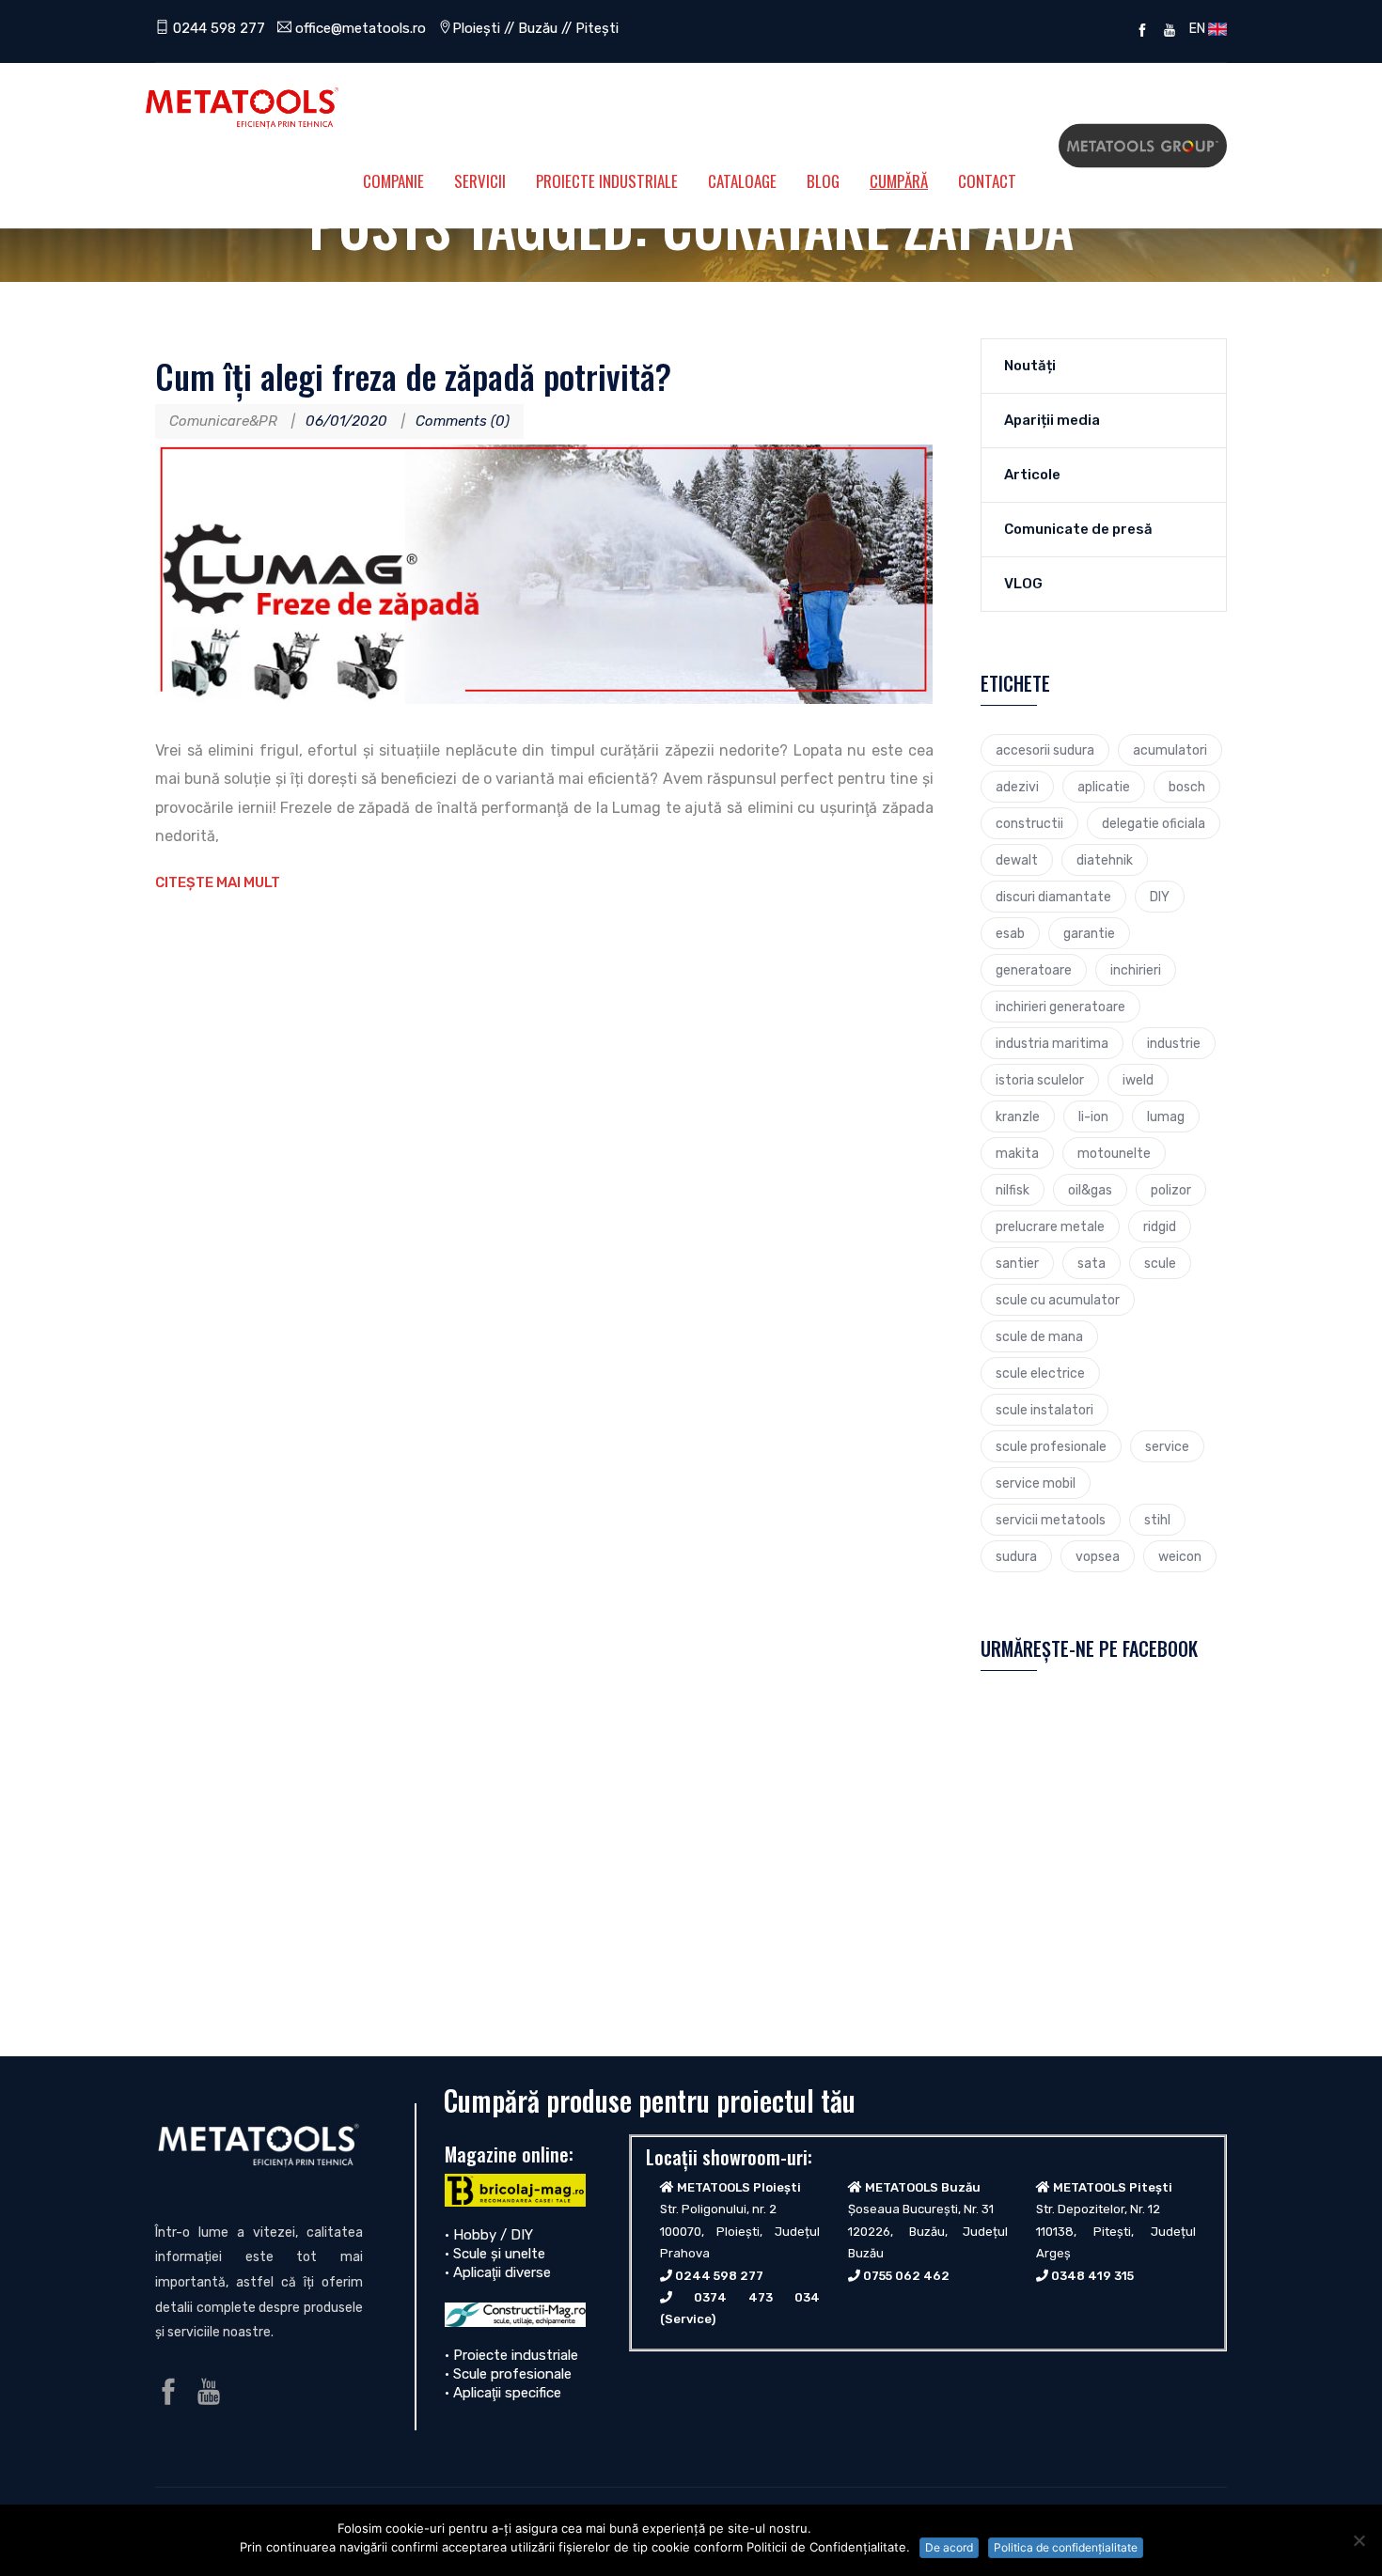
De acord (949, 2547)
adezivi (1017, 787)
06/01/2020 (346, 421)
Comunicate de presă (1078, 529)
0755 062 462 (906, 2276)
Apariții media (1052, 420)
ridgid (1160, 1226)
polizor (1171, 1190)
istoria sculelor (1040, 1080)
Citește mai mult (218, 882)
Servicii (480, 181)
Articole (1032, 475)
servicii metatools (1051, 1520)
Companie (393, 181)
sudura (1016, 1556)
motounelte (1114, 1153)
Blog (823, 181)
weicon (1180, 1556)
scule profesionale (1051, 1446)
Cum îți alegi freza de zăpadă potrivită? (413, 375)
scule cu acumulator (1058, 1300)
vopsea (1098, 1556)
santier (1017, 1263)
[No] (1358, 2540)
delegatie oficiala (1154, 823)
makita (1017, 1153)
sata (1091, 1263)
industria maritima (1052, 1043)
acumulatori (1170, 750)
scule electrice (1040, 1373)
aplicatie (1104, 787)
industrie (1174, 1043)
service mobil (1036, 1483)
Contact (987, 181)
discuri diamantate (1053, 897)
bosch (1187, 787)
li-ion (1093, 1116)
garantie (1089, 933)
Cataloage (742, 181)
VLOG (1023, 584)
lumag (1166, 1116)
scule (1160, 1263)
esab (1010, 933)
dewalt (1017, 860)
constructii (1029, 823)
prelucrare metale (1050, 1226)
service (1167, 1446)
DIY (1160, 897)
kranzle (1018, 1116)
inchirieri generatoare (1060, 1007)
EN (1196, 28)
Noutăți (1030, 366)
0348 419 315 (1092, 2276)
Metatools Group (1143, 146)
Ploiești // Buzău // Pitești (535, 28)
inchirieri (1136, 970)
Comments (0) (463, 421)
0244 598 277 (217, 28)
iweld (1138, 1080)
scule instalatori (1044, 1410)
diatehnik (1105, 860)
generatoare (1034, 970)
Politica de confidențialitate (1066, 2547)
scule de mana (1039, 1336)
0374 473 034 (757, 2297)
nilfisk (1013, 1190)
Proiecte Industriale (607, 181)
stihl (1157, 1520)
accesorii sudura (1045, 750)
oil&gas (1090, 1190)
